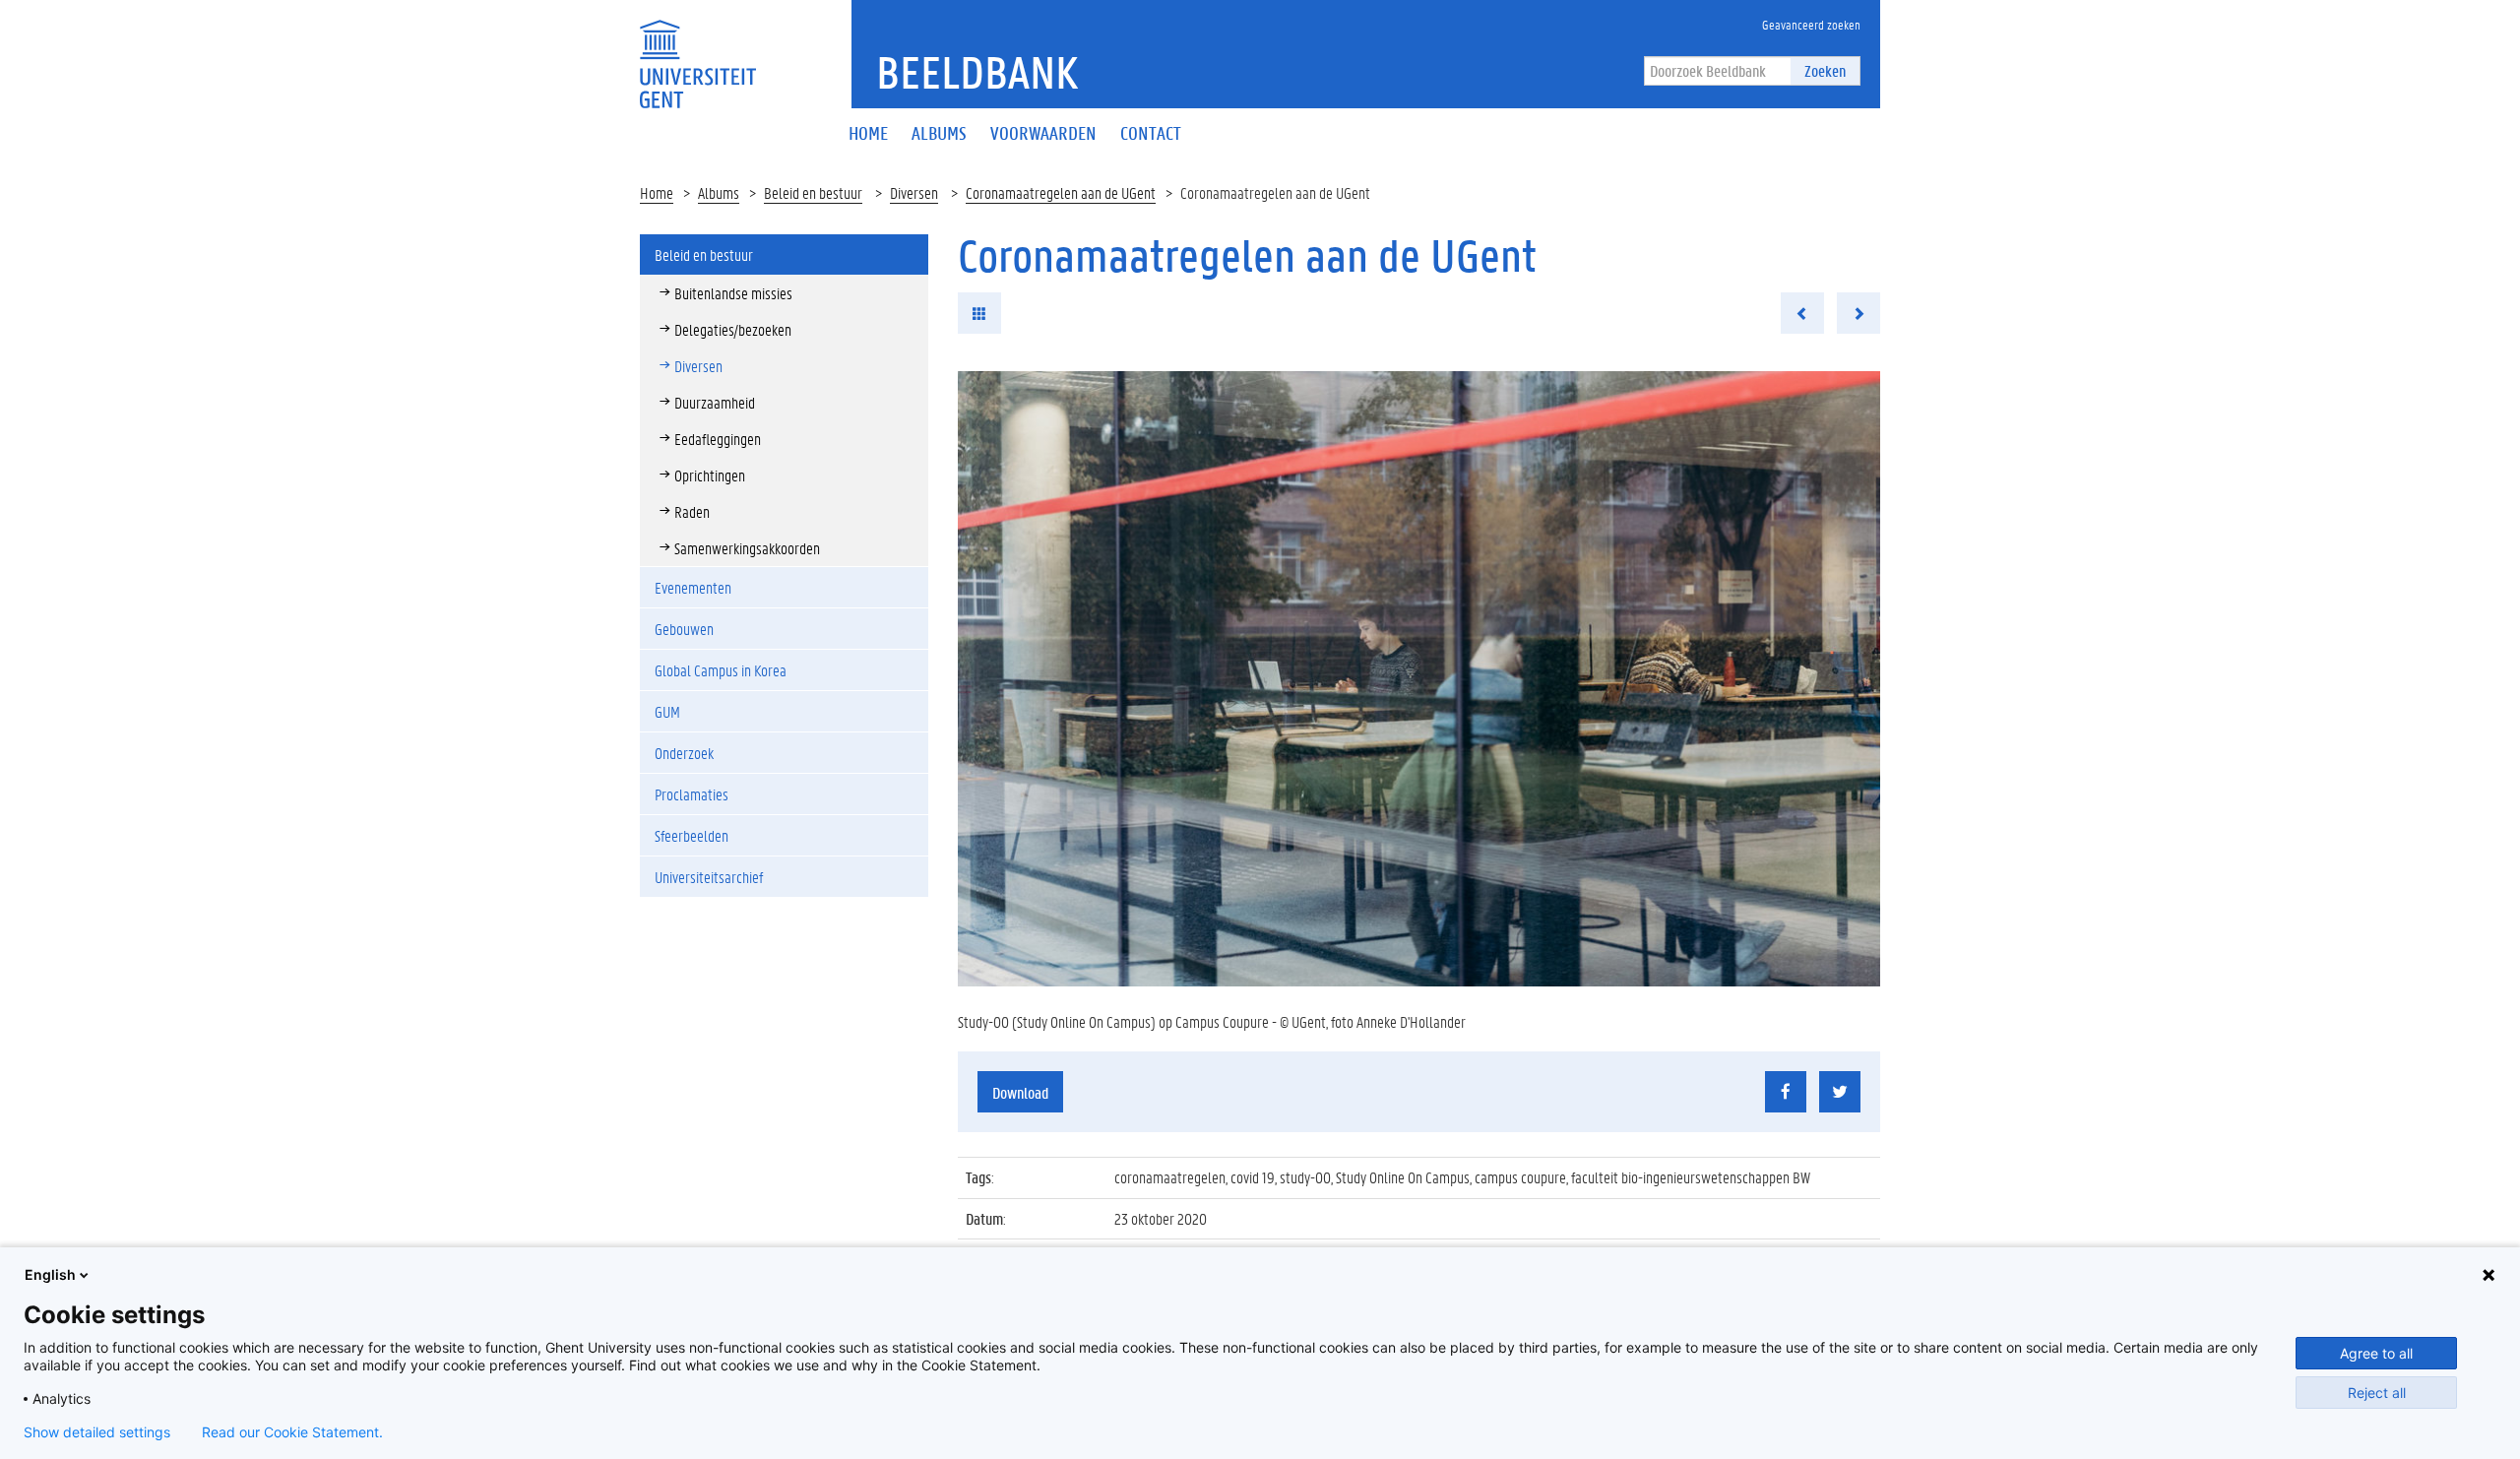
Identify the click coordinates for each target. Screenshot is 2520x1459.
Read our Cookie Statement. (292, 1432)
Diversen (914, 192)
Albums (719, 192)
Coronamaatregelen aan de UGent (1061, 192)
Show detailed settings (97, 1432)
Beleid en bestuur (813, 192)
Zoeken (1825, 70)
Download (1020, 1092)
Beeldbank (977, 72)
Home (657, 192)
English (50, 1274)
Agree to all (2376, 1353)
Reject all (2377, 1393)
